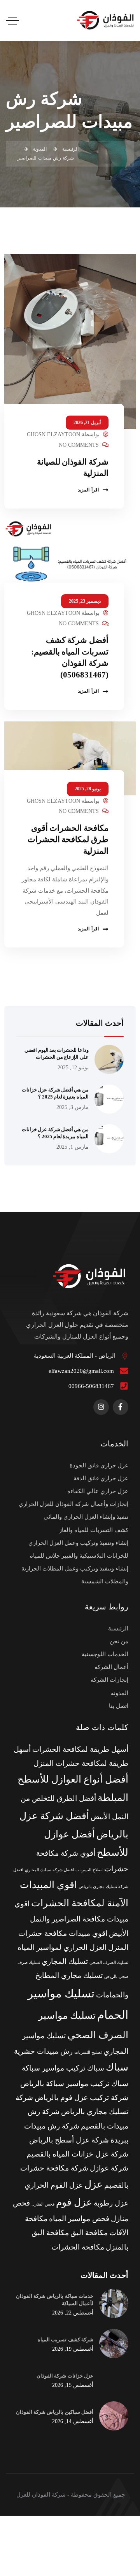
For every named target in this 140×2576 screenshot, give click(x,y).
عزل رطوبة (111, 2203)
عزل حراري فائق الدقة (101, 1478)
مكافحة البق (89, 2233)
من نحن (119, 1641)
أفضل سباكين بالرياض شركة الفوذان (55, 2412)
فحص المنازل (43, 2204)
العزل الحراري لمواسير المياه (62, 1947)
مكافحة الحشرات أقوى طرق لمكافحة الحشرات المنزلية (68, 840)
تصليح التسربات (88, 2052)
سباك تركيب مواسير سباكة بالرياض (74, 2084)
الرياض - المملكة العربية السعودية (75, 1356)
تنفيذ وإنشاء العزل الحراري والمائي (86, 1517)
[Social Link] (121, 1407)
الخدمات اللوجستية (105, 1654)
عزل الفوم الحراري (54, 2185)
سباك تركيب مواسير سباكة (63, 2068)
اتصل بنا (119, 1706)
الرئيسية (118, 1628)
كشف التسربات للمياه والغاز (94, 1530)
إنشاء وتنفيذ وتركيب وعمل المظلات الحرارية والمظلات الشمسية (75, 1575)
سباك (117, 2067)
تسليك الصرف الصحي (109, 1963)
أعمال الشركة (111, 1667)
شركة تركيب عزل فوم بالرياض (81, 2098)
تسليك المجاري (65, 1961)
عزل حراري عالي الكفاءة (98, 1491)
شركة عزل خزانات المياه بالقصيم (77, 2154)
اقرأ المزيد (88, 490)
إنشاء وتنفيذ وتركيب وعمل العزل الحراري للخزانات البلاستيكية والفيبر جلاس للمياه (78, 1549)
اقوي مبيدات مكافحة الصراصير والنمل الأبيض (71, 1919)
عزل (94, 2184)
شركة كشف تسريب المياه (66, 2340)
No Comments (79, 445)
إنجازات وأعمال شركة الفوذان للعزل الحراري (73, 1504)
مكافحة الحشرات (78, 2247)
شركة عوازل (109, 2168)
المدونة (120, 1693)
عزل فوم (74, 2202)
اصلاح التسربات (89, 1870)
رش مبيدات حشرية (43, 2051)
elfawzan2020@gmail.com (81, 1371)
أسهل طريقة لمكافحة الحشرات (80, 1749)
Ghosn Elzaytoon (53, 434)
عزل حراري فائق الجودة (99, 1465)
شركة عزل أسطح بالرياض (69, 2140)
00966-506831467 (91, 1386)
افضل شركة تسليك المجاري (49, 1870)
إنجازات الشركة (109, 1680)
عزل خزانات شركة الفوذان (65, 2376)
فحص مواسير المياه (79, 2219)
